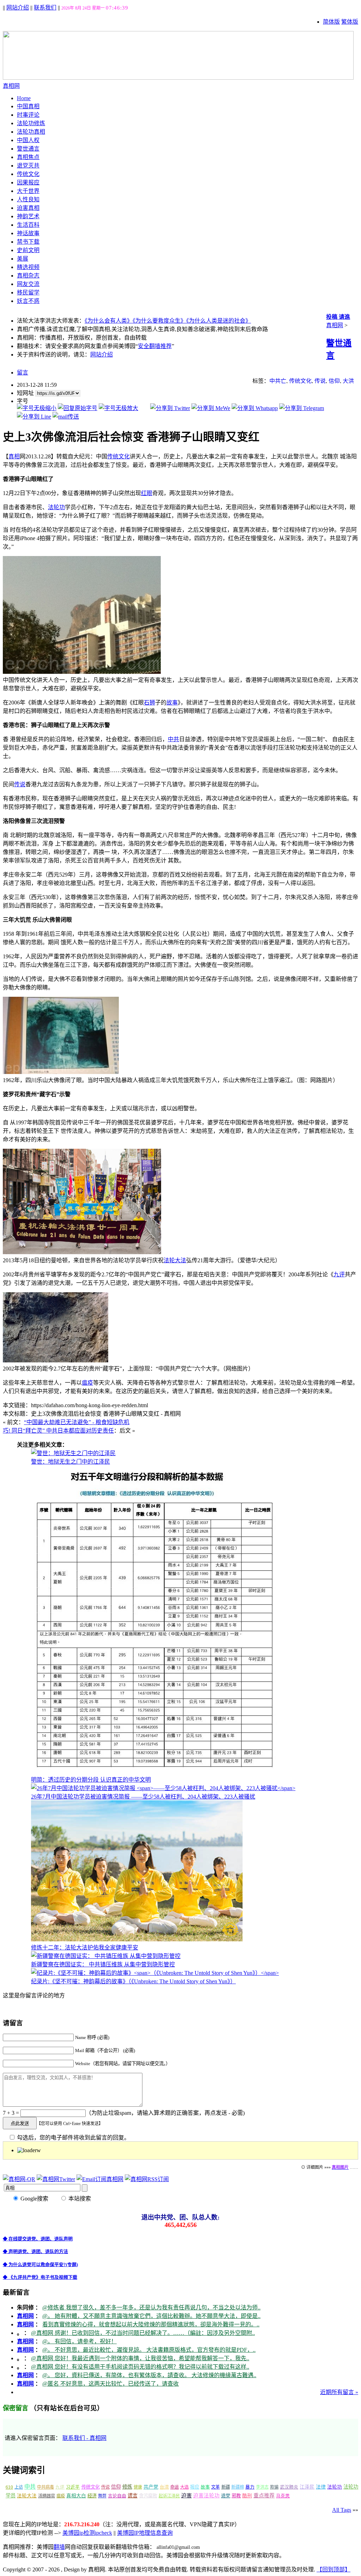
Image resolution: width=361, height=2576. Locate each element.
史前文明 (28, 250)
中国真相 (28, 106)
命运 (175, 2487)
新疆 (226, 2487)
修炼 (127, 2487)
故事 (172, 703)
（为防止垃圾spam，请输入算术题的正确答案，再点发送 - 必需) (165, 2113)
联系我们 (45, 8)
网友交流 (28, 284)
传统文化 (28, 174)
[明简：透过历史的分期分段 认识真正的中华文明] (155, 1772)
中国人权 (28, 140)
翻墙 (59, 2547)
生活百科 (28, 225)
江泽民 (307, 2487)
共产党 (151, 2487)
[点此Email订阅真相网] (100, 2179)
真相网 (335, 325)
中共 (173, 739)
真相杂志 (28, 276)
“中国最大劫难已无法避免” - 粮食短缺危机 (77, 1422)
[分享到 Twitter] (170, 408)
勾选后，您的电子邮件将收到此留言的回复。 (73, 2138)
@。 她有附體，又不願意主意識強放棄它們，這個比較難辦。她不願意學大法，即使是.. (151, 2316)
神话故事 (28, 233)
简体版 (331, 22)
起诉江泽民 (169, 2496)
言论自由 (117, 2496)
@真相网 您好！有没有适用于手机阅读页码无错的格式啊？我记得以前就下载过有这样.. (140, 2367)
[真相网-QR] (19, 2179)
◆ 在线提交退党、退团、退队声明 (38, 2239)
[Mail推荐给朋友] (66, 417)
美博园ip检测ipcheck (87, 2533)
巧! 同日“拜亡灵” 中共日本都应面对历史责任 (58, 1431)
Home (24, 98)
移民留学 (28, 292)
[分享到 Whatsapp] (255, 408)
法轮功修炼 (31, 123)
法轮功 (56, 507)
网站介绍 (18, 8)
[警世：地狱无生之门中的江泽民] (73, 1453)
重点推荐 (264, 2496)
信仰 (334, 381)
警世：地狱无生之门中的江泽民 (71, 1462)
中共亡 (278, 381)
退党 (226, 2496)
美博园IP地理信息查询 (145, 2533)
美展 (23, 259)
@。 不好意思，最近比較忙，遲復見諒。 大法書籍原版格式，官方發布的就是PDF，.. (149, 2350)
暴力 (250, 2487)
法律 (321, 2487)
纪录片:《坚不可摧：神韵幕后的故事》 (133, 1981)
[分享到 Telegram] (302, 408)
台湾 (164, 2487)
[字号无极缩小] (37, 408)
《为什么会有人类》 (109, 321)
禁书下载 (28, 242)
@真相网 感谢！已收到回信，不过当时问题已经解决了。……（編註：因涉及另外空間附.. (143, 2333)
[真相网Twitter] (56, 2179)
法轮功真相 (31, 132)
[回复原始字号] (78, 408)
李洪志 (262, 2487)
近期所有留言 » (339, 2392)
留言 (23, 373)
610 (9, 2487)
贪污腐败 (148, 2496)
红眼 (147, 493)
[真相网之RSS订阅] (147, 2179)
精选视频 (28, 267)
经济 (92, 2496)
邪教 (236, 2496)
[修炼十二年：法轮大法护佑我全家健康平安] (137, 1939)
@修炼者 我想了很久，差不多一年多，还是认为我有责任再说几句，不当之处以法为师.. (151, 2308)
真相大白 (76, 2496)
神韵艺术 (28, 216)
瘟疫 (87, 1383)
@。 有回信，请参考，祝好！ (79, 2341)
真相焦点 (28, 157)
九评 (339, 1274)
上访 (19, 2487)
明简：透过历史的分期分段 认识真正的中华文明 (91, 1780)
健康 (138, 2487)
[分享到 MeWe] (211, 408)
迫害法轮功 (206, 2496)
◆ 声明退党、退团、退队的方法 (35, 2251)
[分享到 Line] (34, 417)
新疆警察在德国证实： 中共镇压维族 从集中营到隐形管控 (103, 1964)
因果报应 (28, 182)
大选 (184, 2487)
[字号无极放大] (118, 408)
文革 (215, 2487)
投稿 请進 (338, 317)
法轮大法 (175, 1260)
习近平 (73, 2487)
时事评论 (28, 115)
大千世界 (28, 191)
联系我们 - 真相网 (84, 2438)
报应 (195, 2487)
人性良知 (28, 199)
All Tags (342, 2510)
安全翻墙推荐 (155, 346)
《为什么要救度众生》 (159, 321)
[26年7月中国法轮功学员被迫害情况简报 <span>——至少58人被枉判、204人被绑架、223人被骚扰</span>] (163, 1788)
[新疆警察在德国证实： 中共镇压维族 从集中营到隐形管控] (106, 1956)
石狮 (149, 703)
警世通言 (28, 149)
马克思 (283, 2496)
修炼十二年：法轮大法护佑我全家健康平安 (85, 1948)
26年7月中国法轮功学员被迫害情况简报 (143, 1797)
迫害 (186, 2496)
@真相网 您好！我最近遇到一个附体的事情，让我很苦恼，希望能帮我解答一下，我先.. (140, 2358)
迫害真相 (28, 208)
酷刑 (247, 2496)
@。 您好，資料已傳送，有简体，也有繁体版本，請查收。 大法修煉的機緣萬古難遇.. (149, 2375)
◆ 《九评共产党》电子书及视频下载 (40, 2277)
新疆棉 (238, 2487)
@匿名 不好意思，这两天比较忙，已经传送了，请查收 (111, 2384)
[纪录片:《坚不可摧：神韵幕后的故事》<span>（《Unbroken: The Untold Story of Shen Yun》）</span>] (155, 1973)
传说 (320, 381)
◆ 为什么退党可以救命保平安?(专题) (40, 2264)
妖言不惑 (28, 301)
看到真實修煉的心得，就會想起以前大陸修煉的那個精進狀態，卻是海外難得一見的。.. (151, 2324)
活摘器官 (47, 2496)
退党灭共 (28, 166)
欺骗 (274, 2487)
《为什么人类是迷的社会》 (219, 321)
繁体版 (350, 22)
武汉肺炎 (289, 2487)
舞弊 (102, 2496)
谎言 (133, 2496)
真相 (14, 456)
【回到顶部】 (334, 2569)
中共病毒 (45, 2487)
